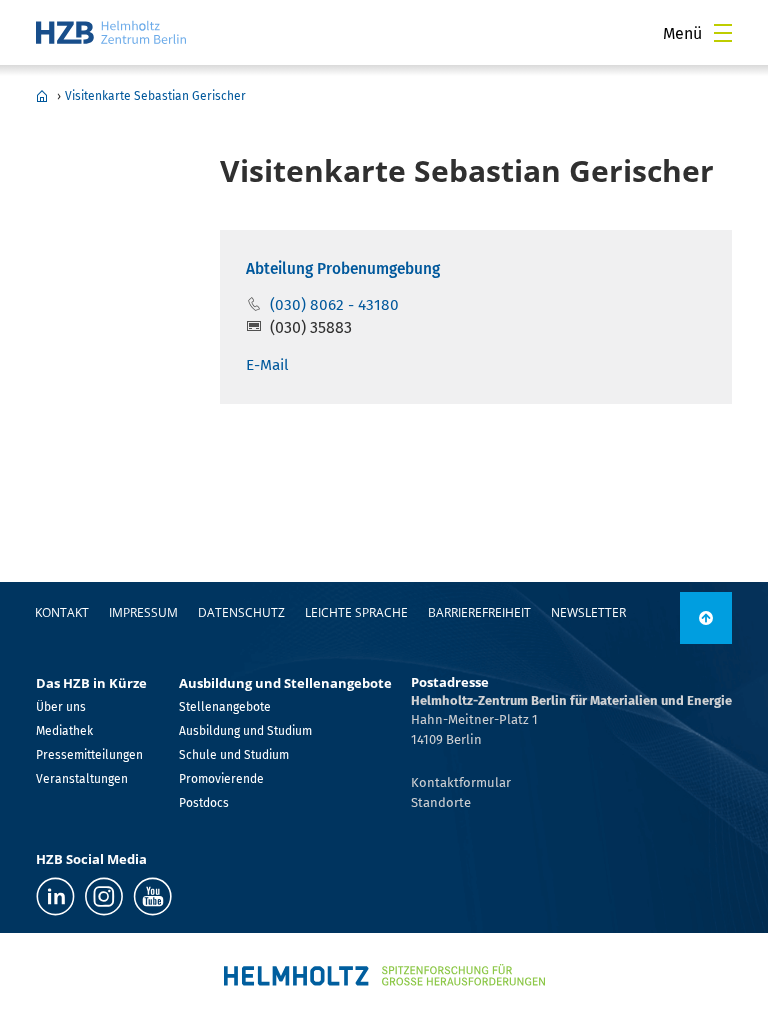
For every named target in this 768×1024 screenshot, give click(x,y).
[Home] (111, 32)
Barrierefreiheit (479, 612)
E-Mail (267, 365)
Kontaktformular (461, 782)
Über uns (61, 707)
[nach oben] (706, 618)
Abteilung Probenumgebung (343, 269)
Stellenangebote (225, 707)
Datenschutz (241, 612)
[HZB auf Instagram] (104, 896)
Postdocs (204, 803)
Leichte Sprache (356, 612)
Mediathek (64, 731)
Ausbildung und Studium (245, 731)
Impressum (143, 612)
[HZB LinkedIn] (55, 896)
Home (42, 96)
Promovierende (221, 779)
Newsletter (588, 612)
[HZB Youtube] (152, 896)
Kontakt (62, 612)
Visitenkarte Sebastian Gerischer (155, 96)
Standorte (441, 802)
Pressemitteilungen (89, 755)
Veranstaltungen (82, 779)
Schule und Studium (234, 755)
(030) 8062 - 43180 (334, 305)
